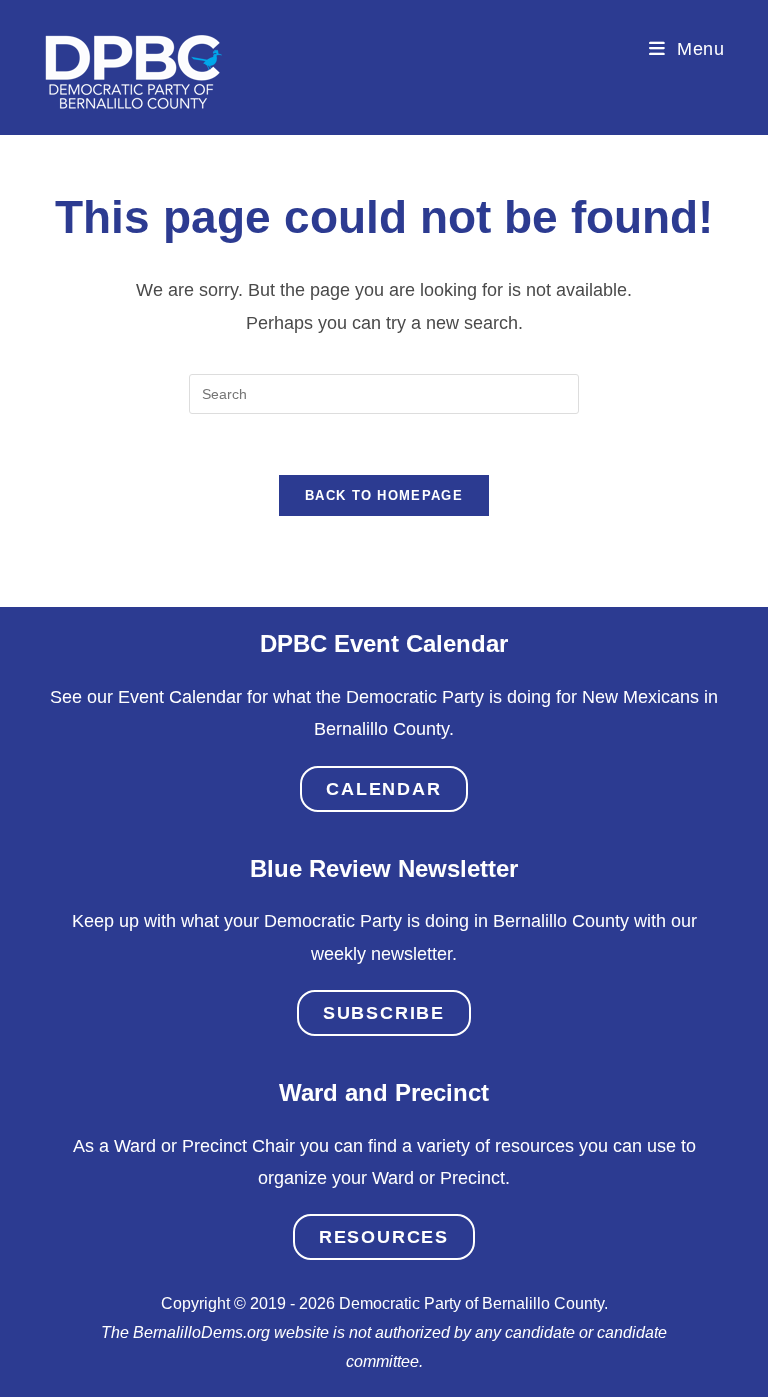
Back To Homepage (384, 495)
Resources (384, 1237)
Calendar (383, 789)
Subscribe (384, 1013)
